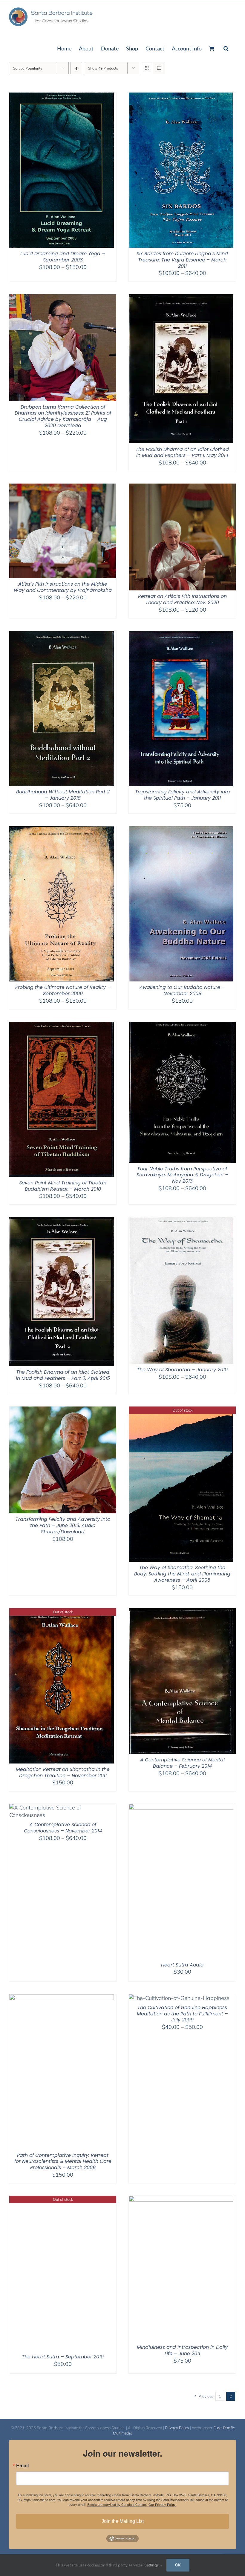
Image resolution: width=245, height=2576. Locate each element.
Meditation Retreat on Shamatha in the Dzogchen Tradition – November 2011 (63, 1772)
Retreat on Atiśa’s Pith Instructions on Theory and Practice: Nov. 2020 (182, 599)
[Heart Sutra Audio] (181, 1808)
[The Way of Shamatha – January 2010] (181, 1221)
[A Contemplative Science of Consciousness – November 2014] (63, 1808)
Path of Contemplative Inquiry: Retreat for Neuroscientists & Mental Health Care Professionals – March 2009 (63, 2162)
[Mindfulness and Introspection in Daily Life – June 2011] (181, 2199)
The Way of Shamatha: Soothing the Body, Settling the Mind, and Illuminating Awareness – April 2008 (182, 1574)
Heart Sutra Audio (182, 1965)
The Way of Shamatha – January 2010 (182, 1370)
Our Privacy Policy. (162, 2504)
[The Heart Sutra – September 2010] (62, 2199)
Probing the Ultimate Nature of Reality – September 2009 (63, 990)
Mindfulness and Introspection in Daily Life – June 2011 (182, 2350)
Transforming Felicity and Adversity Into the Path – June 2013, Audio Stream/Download (63, 1525)
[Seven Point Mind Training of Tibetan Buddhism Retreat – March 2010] (62, 1025)
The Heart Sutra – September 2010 (63, 2357)
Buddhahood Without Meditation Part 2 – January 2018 (63, 795)
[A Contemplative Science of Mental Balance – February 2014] (182, 1612)
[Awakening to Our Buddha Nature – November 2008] (181, 830)
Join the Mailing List (123, 2521)
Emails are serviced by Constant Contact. (117, 2504)
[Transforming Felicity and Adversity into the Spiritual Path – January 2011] (181, 634)
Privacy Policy (177, 2428)
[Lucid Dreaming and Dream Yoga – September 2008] (62, 96)
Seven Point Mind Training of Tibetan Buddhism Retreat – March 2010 (63, 1186)
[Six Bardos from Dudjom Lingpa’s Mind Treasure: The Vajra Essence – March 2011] (181, 96)
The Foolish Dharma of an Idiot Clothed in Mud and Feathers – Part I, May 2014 (182, 453)
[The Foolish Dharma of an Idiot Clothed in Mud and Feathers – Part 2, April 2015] (62, 1221)
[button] (226, 48)
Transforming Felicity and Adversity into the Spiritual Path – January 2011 (182, 795)
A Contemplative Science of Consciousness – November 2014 (63, 1828)
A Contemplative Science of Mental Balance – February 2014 (182, 1763)
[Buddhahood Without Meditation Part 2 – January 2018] (62, 634)
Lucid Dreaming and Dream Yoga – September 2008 (63, 257)
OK (178, 2565)
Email (22, 2466)
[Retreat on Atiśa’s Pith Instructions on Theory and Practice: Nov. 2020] (182, 487)
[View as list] (159, 68)
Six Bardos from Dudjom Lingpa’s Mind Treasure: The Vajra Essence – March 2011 (182, 260)
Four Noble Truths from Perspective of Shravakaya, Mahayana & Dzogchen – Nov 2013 (182, 1175)
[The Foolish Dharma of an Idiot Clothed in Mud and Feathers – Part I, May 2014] (181, 298)
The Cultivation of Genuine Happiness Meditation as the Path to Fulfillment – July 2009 (182, 2014)
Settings (152, 2565)
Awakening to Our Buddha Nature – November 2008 (182, 990)
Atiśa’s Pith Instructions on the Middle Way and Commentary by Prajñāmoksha (63, 587)
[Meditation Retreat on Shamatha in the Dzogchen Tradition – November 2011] (62, 1612)
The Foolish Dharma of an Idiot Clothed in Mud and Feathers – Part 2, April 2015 (63, 1375)
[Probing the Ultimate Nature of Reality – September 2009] (62, 830)
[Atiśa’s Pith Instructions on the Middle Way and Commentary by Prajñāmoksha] (63, 487)
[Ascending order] (76, 68)
